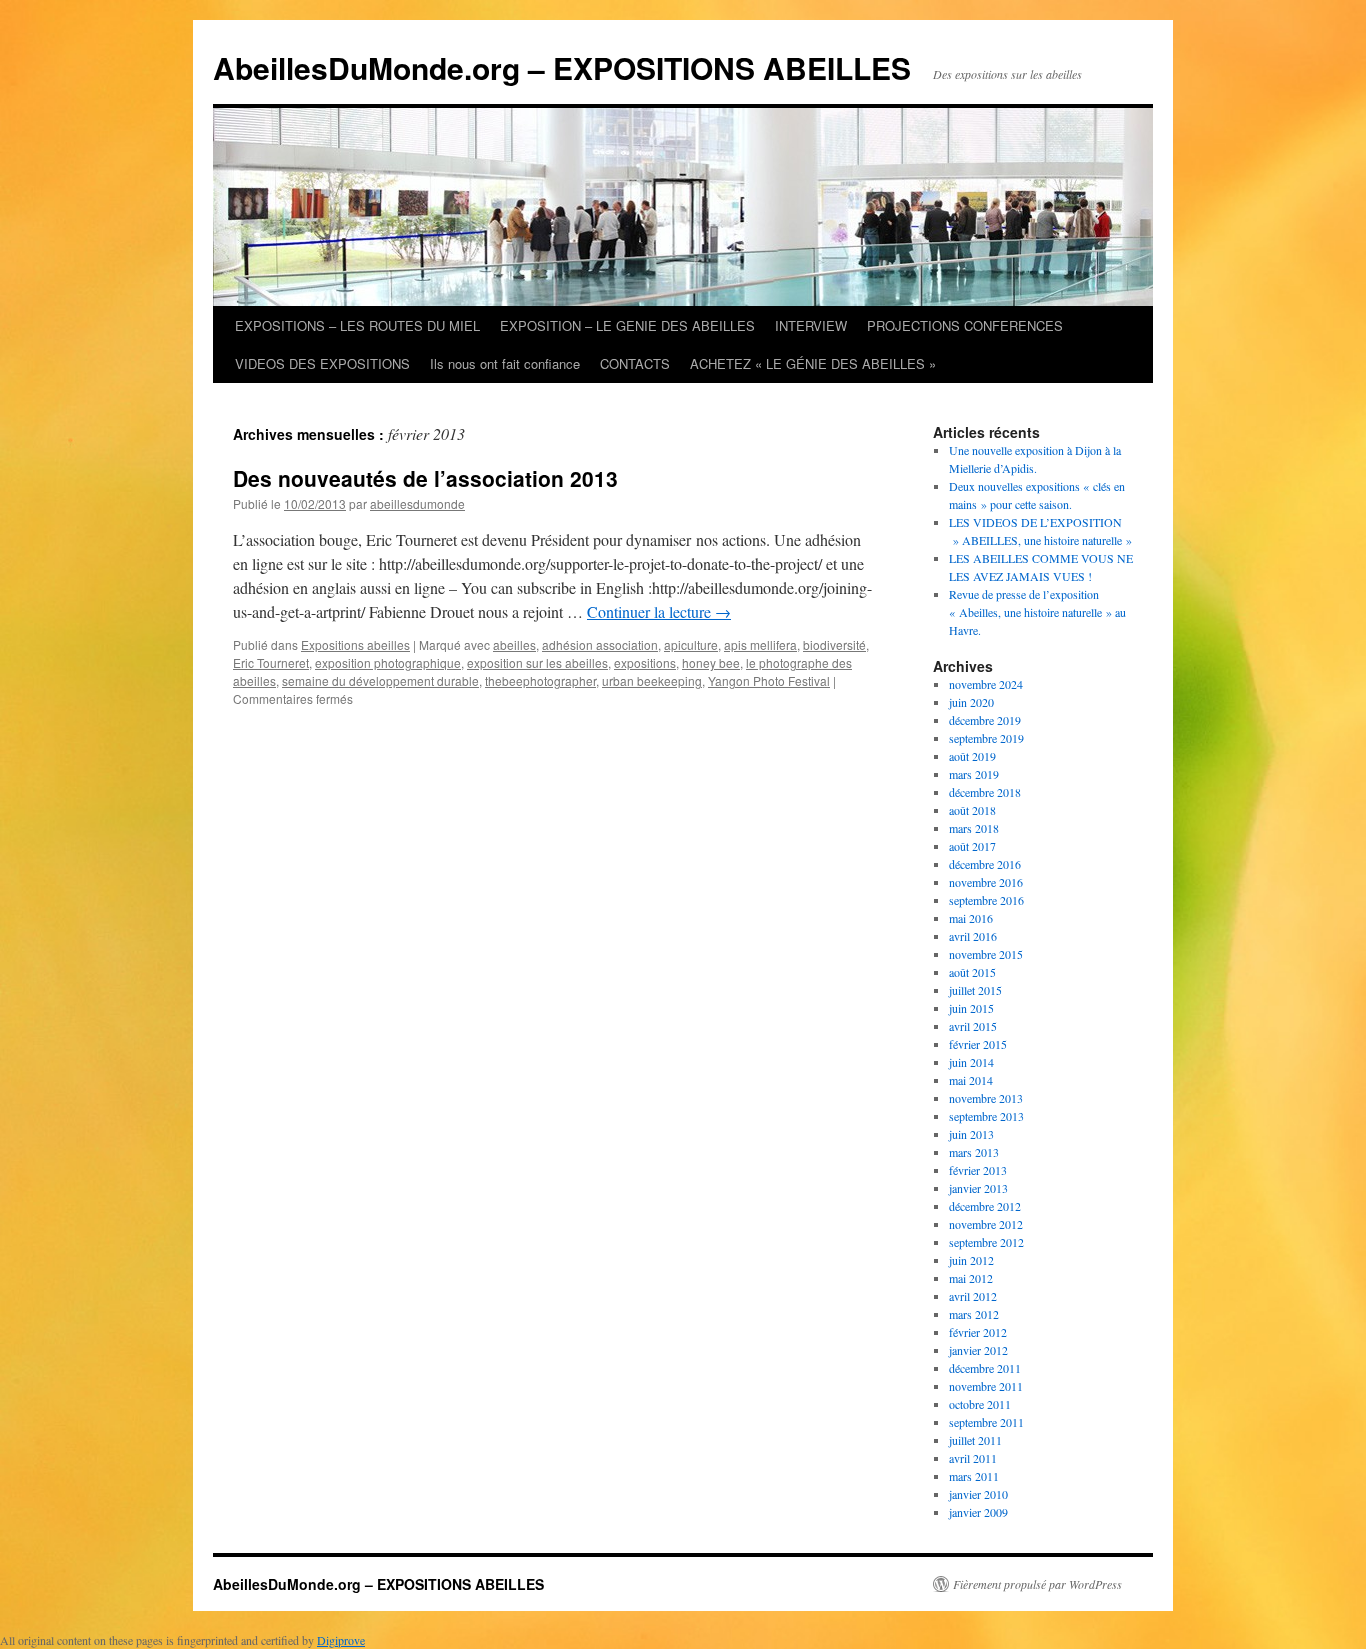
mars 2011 (974, 1476)
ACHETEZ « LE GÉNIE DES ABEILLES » (813, 363)
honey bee (711, 662)
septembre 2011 (986, 1422)
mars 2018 (974, 828)
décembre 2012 (985, 1206)
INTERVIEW (811, 325)
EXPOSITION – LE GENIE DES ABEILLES (627, 325)
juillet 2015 (975, 990)
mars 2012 (974, 1314)
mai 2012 (971, 1278)
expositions (645, 662)
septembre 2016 (986, 900)
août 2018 (972, 810)
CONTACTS (635, 363)
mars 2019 (974, 774)
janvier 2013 (978, 1188)
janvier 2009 (978, 1512)
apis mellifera (760, 644)
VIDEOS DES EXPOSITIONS (322, 363)
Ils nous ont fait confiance (505, 363)
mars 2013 (974, 1152)
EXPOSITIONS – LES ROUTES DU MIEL (357, 325)
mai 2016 (971, 918)
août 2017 (972, 846)
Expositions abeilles (355, 644)
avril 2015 (973, 1026)
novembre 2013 (986, 1098)
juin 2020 (971, 702)
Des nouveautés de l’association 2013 (425, 478)
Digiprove (341, 1640)
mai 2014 (971, 1080)
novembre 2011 (986, 1386)
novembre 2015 (986, 954)
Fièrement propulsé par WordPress (1037, 1584)
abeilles (514, 644)
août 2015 (972, 972)
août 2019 (972, 756)
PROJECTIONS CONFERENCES (965, 325)
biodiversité (834, 644)
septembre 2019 (986, 738)
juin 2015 (971, 1008)
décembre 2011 (985, 1368)
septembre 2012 (986, 1242)
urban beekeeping (652, 680)
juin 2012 (971, 1260)
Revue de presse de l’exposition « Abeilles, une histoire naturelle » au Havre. (1037, 612)
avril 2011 (973, 1458)
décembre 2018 (985, 792)
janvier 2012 (978, 1350)
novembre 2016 (986, 882)
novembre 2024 (986, 684)
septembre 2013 (986, 1116)
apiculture (691, 644)
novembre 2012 (986, 1224)
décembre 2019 (985, 720)
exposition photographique (388, 662)
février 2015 (978, 1044)
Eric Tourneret (271, 662)
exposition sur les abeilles (537, 662)
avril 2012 (973, 1296)
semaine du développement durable (380, 680)
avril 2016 (973, 936)
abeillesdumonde (417, 503)
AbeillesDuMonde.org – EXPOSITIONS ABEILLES (562, 67)
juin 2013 (971, 1134)
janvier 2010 (978, 1494)
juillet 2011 (975, 1440)
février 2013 (978, 1170)
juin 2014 (971, 1062)
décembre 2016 (985, 864)
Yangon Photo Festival (769, 680)
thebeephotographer (540, 680)
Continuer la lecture (659, 611)
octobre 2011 (980, 1404)
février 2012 (978, 1332)
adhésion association (600, 644)
